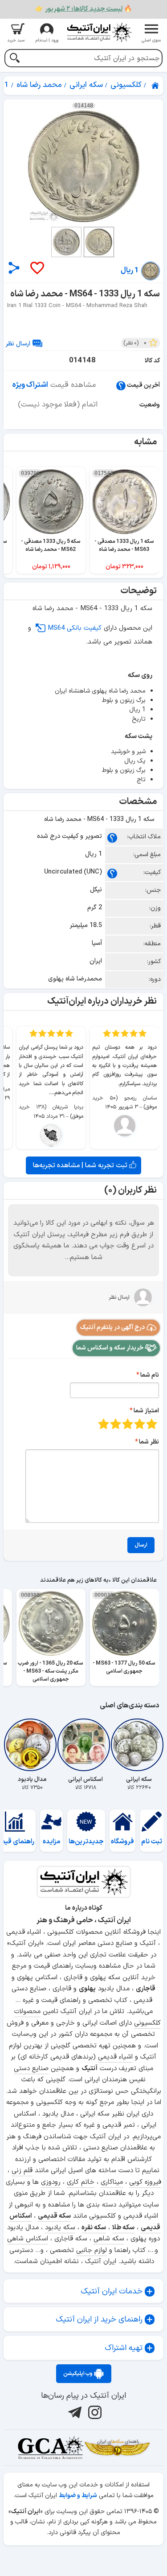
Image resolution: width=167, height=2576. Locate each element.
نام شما (150, 1375)
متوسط (128, 1424)
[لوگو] (99, 32)
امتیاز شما (146, 1411)
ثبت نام (152, 1842)
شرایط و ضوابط (78, 2496)
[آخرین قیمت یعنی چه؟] (121, 385)
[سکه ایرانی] (139, 1745)
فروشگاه (122, 1842)
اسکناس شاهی (28, 2239)
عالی (104, 1424)
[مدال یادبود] (32, 1745)
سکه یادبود (60, 2228)
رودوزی (51, 2182)
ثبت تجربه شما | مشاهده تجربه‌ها (81, 1165)
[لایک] (37, 269)
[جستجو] (14, 59)
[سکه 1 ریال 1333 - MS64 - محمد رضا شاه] (83, 166)
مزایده (52, 1842)
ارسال (141, 1545)
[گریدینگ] (50, 2448)
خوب (116, 1424)
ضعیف (152, 1424)
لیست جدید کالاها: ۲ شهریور (84, 9)
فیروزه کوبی (145, 2182)
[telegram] (74, 2412)
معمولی (140, 1424)
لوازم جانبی (92, 2250)
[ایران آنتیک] (156, 86)
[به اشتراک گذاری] (14, 268)
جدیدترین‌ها (86, 1842)
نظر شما (149, 1442)
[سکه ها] (117, 2448)
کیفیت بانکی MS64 (75, 628)
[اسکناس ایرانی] (86, 1745)
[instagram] (94, 2412)
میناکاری (112, 2182)
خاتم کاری (81, 2182)
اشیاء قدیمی (115, 2057)
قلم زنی (22, 2171)
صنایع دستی (31, 2069)
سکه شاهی (109, 2239)
